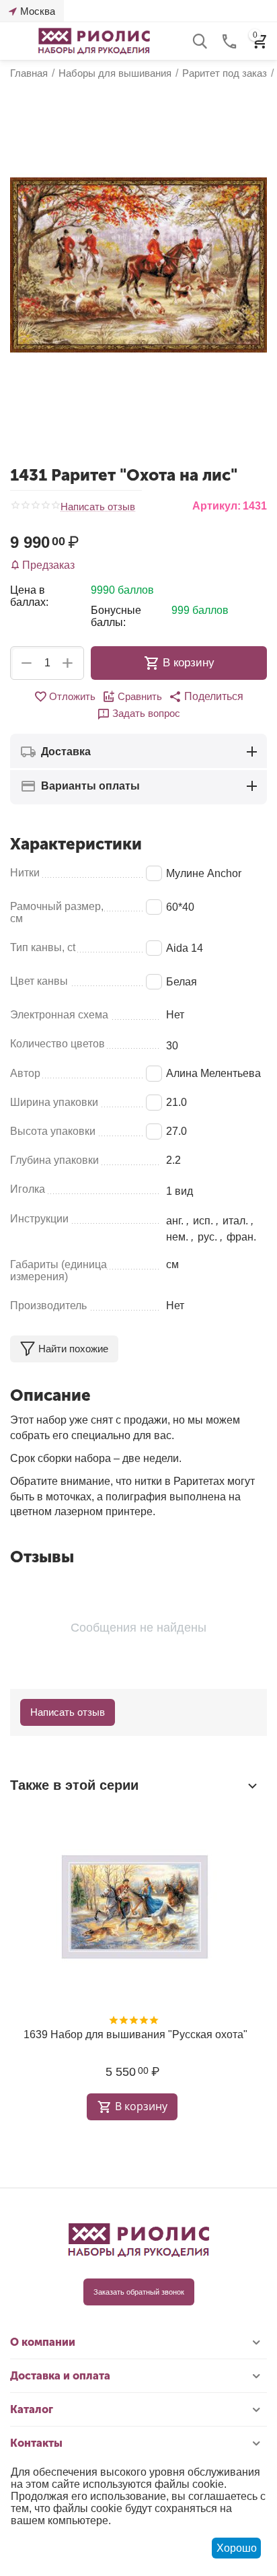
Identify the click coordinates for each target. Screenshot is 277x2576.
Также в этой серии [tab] (74, 1785)
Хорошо (237, 2548)
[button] (206, 697)
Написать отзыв (98, 507)
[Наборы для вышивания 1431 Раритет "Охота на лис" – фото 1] (138, 265)
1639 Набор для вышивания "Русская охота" (135, 2034)
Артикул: (216, 506)
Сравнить (140, 696)
